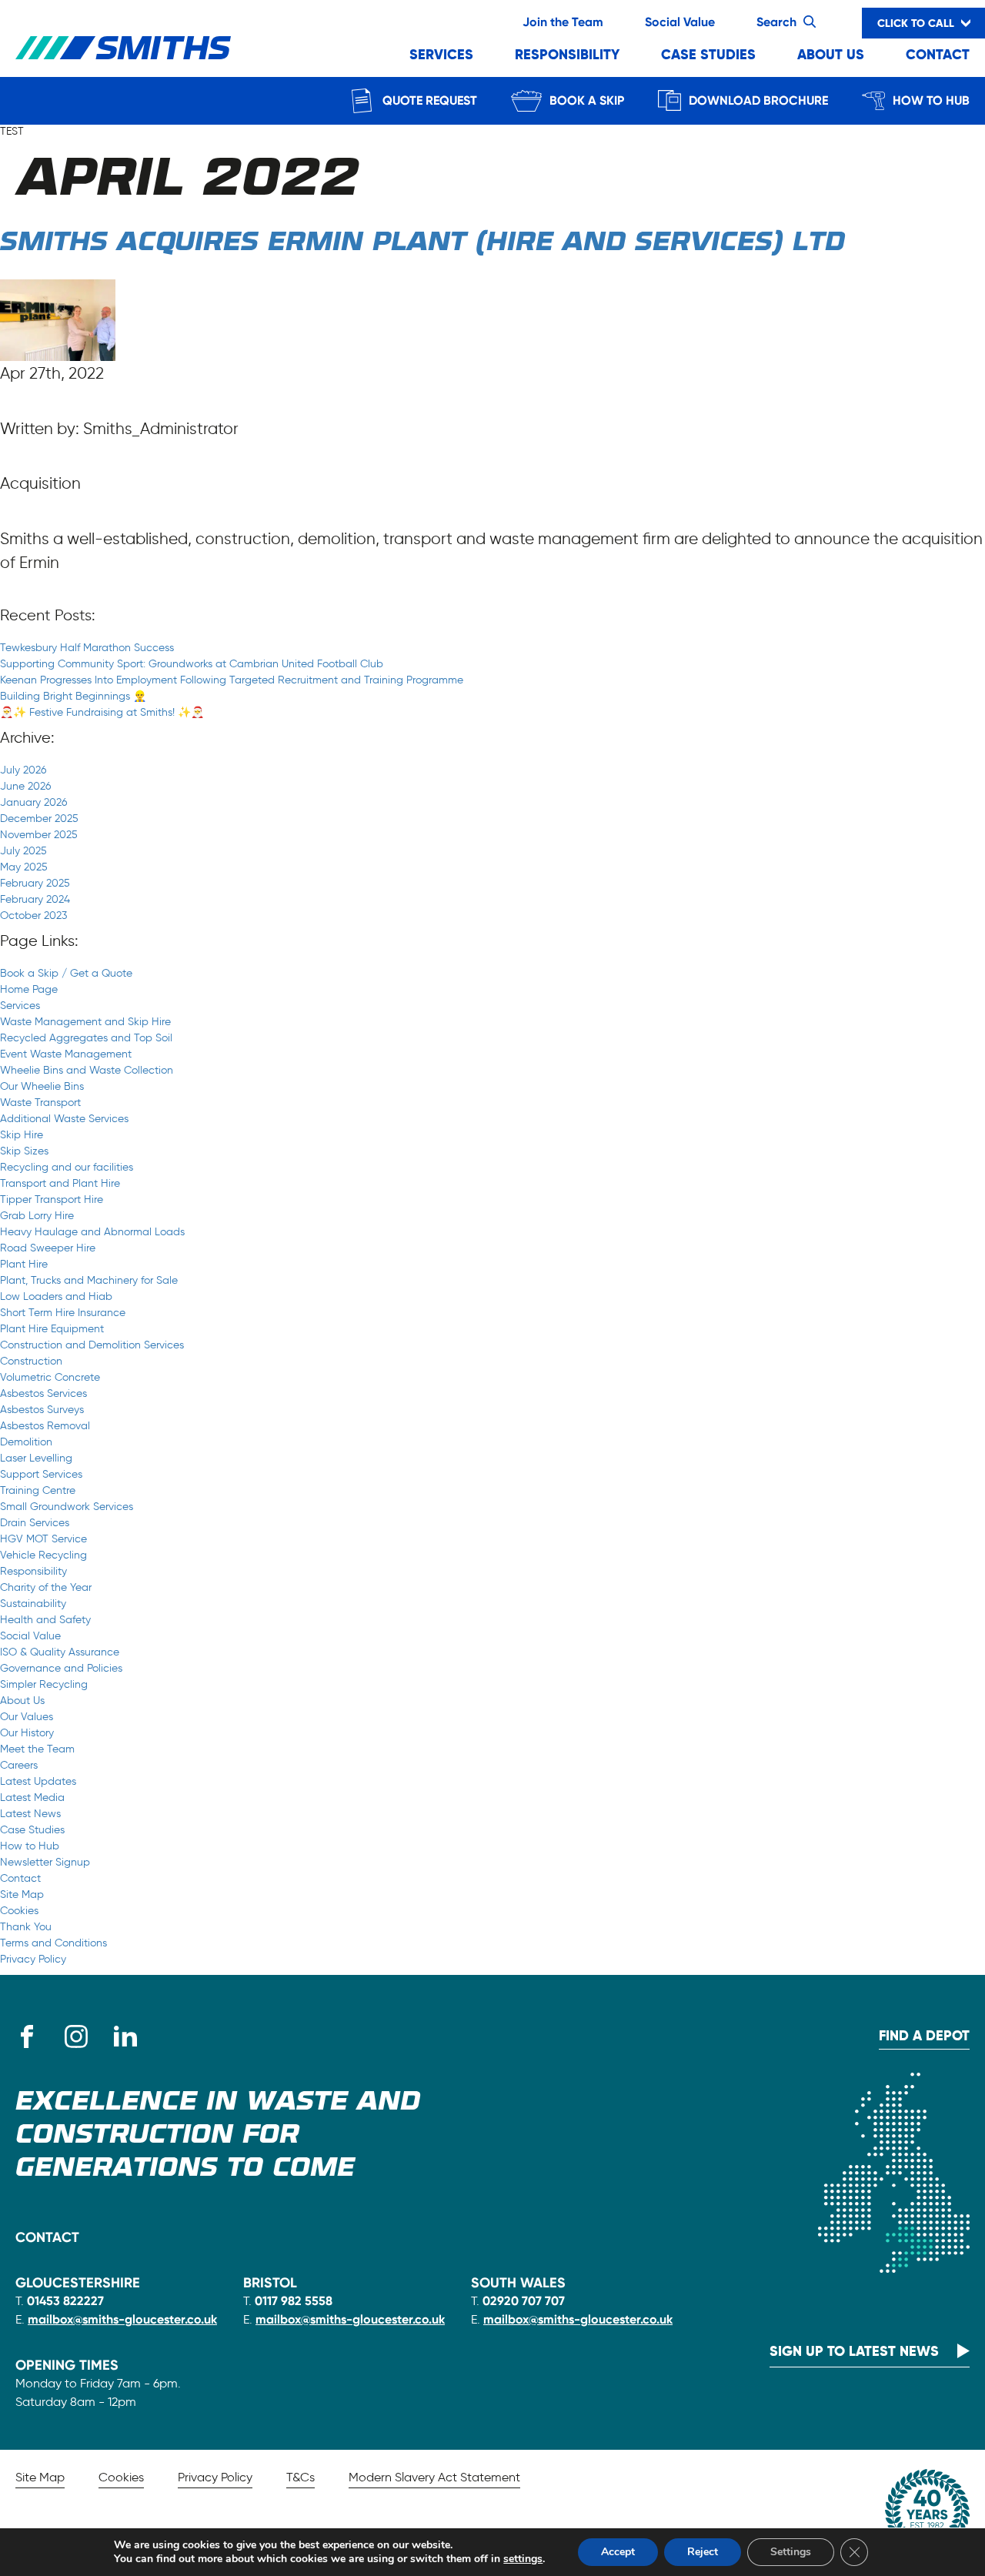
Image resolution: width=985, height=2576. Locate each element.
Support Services (41, 1474)
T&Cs (301, 2477)
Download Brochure (758, 100)
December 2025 (39, 819)
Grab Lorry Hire (37, 1216)
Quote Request (430, 100)
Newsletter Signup (45, 1862)
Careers (19, 1765)
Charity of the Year (46, 1587)
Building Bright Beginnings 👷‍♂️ (73, 696)
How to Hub (931, 100)
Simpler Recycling (44, 1684)
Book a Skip (587, 100)
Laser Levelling (36, 1458)
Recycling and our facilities (67, 1167)
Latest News (30, 1814)
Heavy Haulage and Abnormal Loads (92, 1232)
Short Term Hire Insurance (63, 1313)
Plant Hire (24, 1264)
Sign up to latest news (854, 2351)
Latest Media (32, 1798)
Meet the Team (37, 1749)
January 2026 (33, 802)
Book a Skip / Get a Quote (66, 973)
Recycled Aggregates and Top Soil (86, 1038)
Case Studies (708, 54)
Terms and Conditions (53, 1943)
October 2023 (33, 915)
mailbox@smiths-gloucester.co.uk (122, 2319)
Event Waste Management (66, 1054)
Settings (791, 2552)
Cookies (19, 1911)
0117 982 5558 (294, 2301)
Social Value (680, 22)
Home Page (29, 989)
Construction (31, 1361)
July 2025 (23, 851)
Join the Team (563, 22)
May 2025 (24, 867)
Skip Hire (22, 1135)
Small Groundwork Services (67, 1507)
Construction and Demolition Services (92, 1345)
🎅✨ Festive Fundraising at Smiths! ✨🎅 (102, 712)
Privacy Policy (33, 1959)
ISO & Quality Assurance (60, 1652)
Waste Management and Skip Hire (85, 1022)
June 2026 (25, 786)
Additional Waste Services (64, 1119)
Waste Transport (40, 1103)
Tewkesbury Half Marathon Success (87, 648)
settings (523, 2559)
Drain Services (35, 1523)
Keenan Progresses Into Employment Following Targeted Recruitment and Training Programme (232, 680)
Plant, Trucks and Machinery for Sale (89, 1280)
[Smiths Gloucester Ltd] (123, 48)
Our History (27, 1733)
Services (441, 54)
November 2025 (39, 835)
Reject (703, 2552)
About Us (831, 54)
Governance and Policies (61, 1668)
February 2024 (35, 899)
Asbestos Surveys (42, 1410)
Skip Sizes (24, 1151)
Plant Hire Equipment (52, 1329)
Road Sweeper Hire (48, 1248)
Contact (938, 54)
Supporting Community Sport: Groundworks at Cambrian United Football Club (192, 664)
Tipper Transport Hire (52, 1199)
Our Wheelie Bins (42, 1086)
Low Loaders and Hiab (56, 1296)
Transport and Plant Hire (60, 1183)
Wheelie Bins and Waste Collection (87, 1070)
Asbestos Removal (45, 1426)
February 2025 (35, 883)
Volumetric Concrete (50, 1377)
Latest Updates (38, 1781)
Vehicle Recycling (43, 1555)
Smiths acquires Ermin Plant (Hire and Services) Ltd (422, 243)
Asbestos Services (43, 1393)
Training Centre (38, 1490)
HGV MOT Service (43, 1539)
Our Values (27, 1717)
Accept (618, 2552)
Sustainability (33, 1604)
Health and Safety (45, 1620)
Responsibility (567, 54)
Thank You (26, 1927)
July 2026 (23, 770)
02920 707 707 (524, 2301)
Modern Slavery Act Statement (434, 2477)
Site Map (22, 1894)
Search (776, 22)
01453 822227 (65, 2301)
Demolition (26, 1442)
